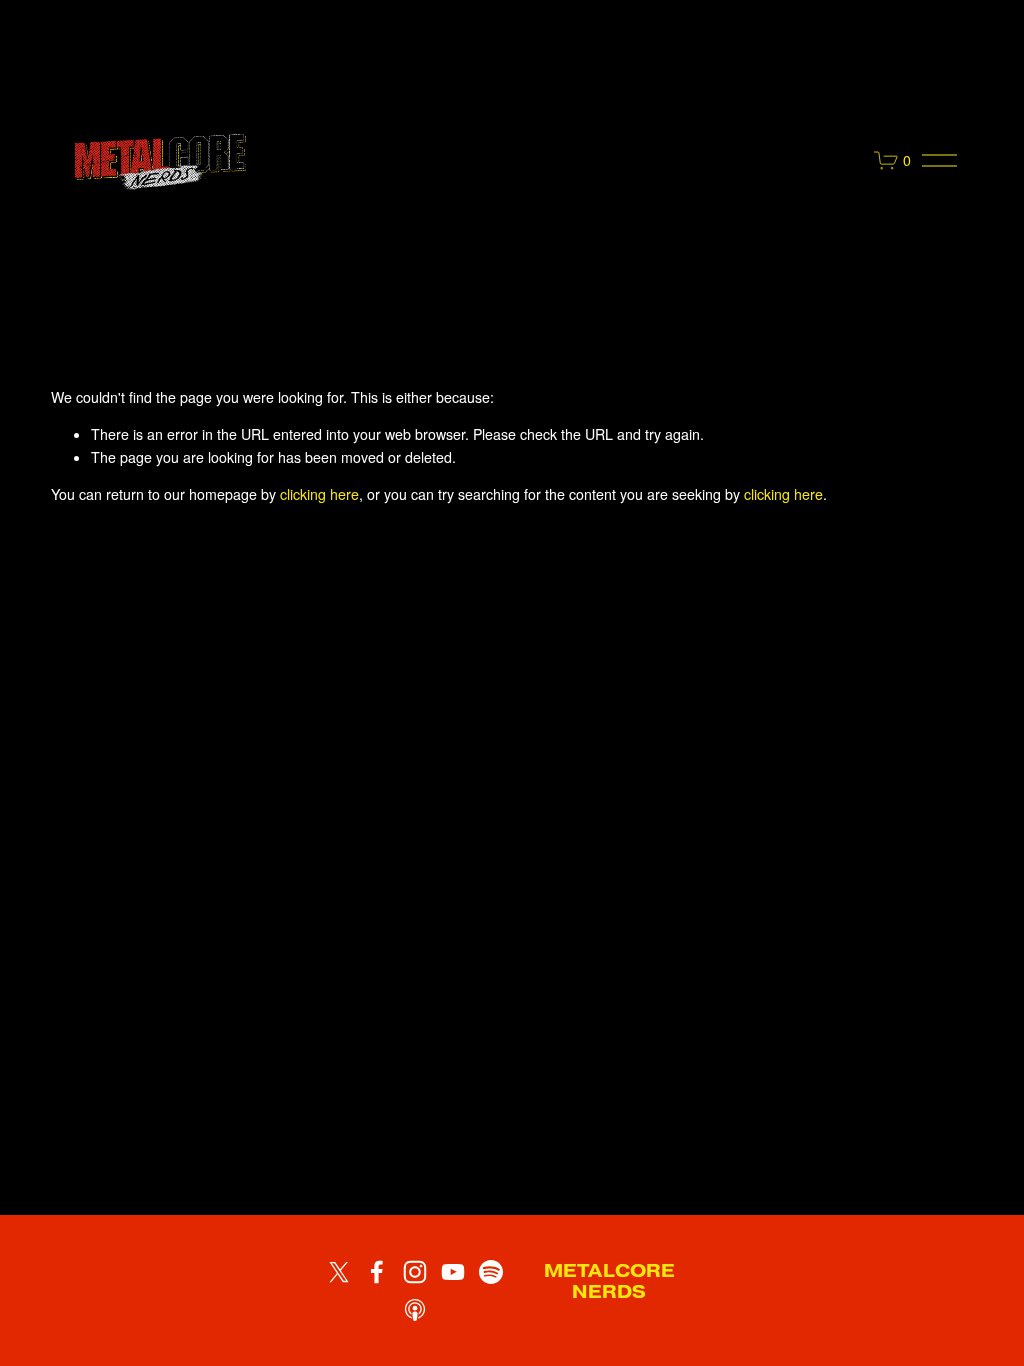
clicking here (319, 494)
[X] (339, 1272)
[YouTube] (453, 1272)
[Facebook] (377, 1272)
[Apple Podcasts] (415, 1310)
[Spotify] (491, 1272)
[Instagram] (415, 1272)
